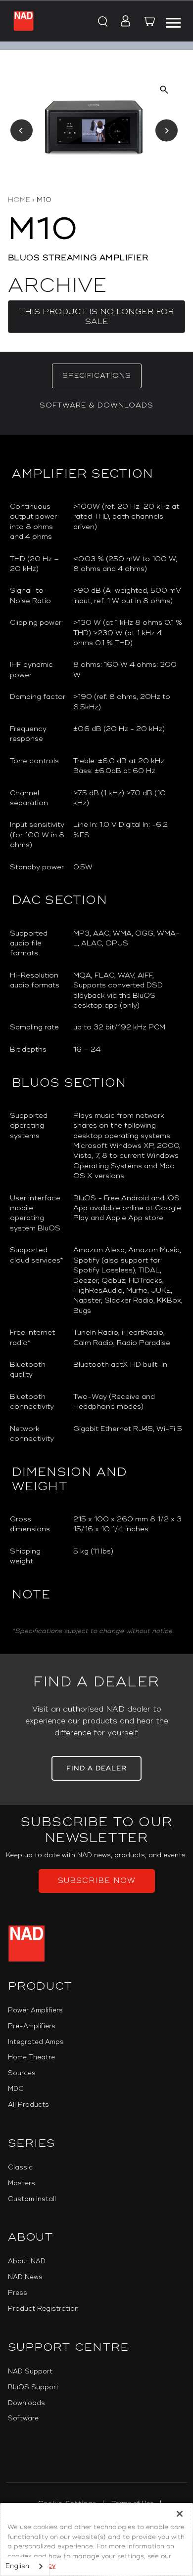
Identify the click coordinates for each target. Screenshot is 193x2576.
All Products (28, 2105)
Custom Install (32, 2199)
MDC (16, 2089)
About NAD (27, 2261)
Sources (22, 2073)
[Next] (167, 131)
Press (18, 2293)
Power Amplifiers (35, 2010)
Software (23, 2418)
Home (19, 200)
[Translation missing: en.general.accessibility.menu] (173, 21)
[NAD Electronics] (24, 21)
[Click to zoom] (164, 90)
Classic (20, 2167)
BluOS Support (33, 2387)
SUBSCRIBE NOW (97, 1881)
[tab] (97, 376)
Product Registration (43, 2309)
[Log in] (122, 22)
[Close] (180, 2514)
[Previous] (22, 131)
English (17, 2566)
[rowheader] (38, 522)
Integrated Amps (36, 2042)
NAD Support (30, 2372)
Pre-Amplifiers (32, 2026)
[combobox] (25, 2566)
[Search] (102, 22)
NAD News (25, 2277)
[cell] (128, 522)
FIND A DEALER (96, 1768)
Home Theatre (31, 2057)
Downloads (26, 2403)
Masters (22, 2183)
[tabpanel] (96, 1044)
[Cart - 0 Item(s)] (149, 23)
